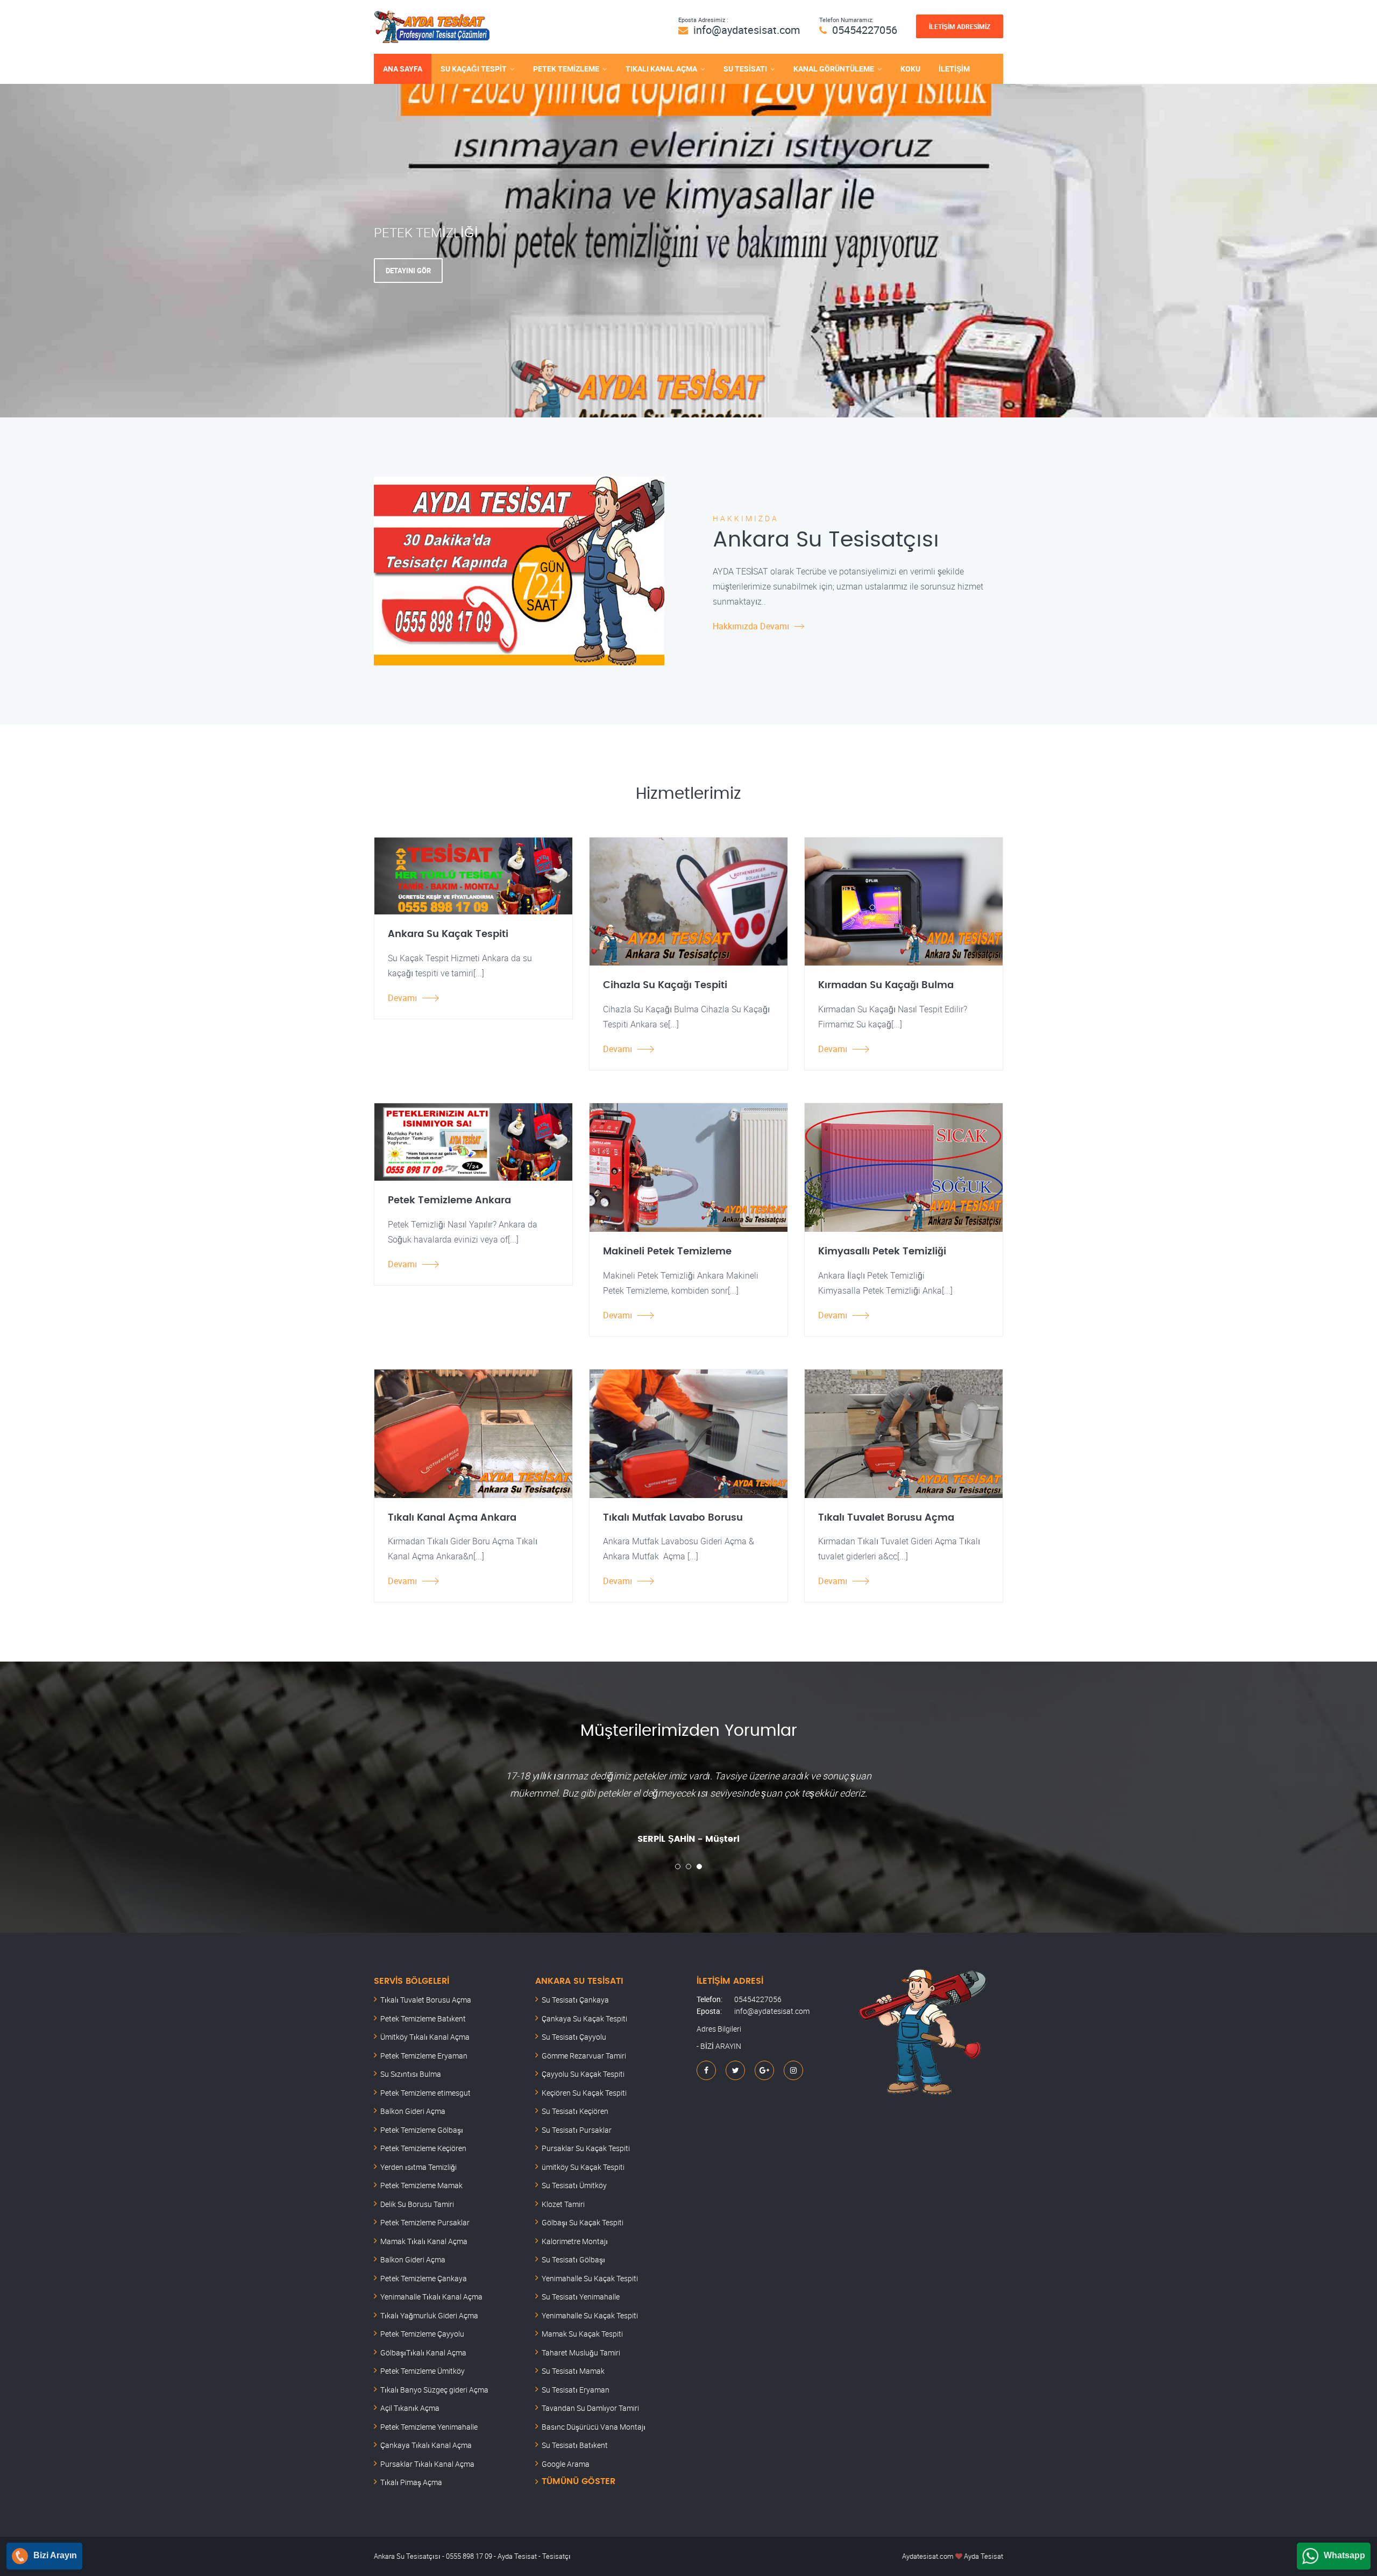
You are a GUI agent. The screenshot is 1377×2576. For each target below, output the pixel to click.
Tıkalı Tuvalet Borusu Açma (426, 2000)
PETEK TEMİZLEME (566, 69)
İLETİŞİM (954, 69)
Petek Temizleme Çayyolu (422, 2334)
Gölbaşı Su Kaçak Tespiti (583, 2222)
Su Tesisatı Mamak (573, 2371)
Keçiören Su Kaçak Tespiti (584, 2093)
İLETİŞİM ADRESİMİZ (960, 26)
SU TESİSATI (745, 69)
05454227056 (865, 30)
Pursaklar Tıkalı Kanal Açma (427, 2464)
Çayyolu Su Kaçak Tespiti (583, 2074)
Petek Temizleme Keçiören (423, 2148)
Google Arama (566, 2464)
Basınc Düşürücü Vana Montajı (594, 2427)
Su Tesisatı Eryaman (576, 2390)
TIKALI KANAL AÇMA (661, 69)
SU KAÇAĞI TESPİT (474, 69)
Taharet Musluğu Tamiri (581, 2353)
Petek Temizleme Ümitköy (423, 2371)
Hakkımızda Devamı (751, 626)
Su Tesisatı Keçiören (575, 2111)
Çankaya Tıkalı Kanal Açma (426, 2445)
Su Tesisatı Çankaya (575, 2000)
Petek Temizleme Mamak (421, 2185)
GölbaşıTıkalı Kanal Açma (423, 2353)
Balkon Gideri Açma (413, 2111)
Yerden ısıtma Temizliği (418, 2167)
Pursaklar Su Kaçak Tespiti (586, 2148)
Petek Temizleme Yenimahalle (429, 2427)
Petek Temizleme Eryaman (424, 2056)
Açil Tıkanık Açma (410, 2408)
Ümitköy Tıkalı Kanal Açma (425, 2037)
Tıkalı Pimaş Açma (411, 2482)
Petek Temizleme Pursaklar (425, 2222)
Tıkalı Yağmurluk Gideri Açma (429, 2315)
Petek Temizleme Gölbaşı (422, 2130)
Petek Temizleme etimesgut (425, 2093)
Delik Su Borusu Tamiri (417, 2204)
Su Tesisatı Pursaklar (577, 2130)
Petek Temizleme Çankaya (424, 2278)
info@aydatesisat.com (747, 30)
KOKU (910, 69)
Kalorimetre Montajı (575, 2241)
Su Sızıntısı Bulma (411, 2074)
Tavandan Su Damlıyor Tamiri (590, 2408)
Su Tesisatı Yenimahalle (581, 2297)
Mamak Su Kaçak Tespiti (582, 2334)
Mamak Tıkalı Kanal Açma (424, 2241)
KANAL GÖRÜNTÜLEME (834, 69)
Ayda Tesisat (984, 2556)
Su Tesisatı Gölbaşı (573, 2259)
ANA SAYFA (403, 69)
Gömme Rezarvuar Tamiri (584, 2056)
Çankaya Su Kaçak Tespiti (584, 2018)
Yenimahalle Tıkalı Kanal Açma (431, 2297)
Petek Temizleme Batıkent (423, 2018)
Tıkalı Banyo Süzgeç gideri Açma (434, 2390)
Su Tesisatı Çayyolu (574, 2037)
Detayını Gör (408, 271)
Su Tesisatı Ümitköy (574, 2185)
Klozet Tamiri (563, 2204)
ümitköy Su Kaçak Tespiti (583, 2167)
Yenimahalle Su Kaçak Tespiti (590, 2278)
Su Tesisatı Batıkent (575, 2445)
